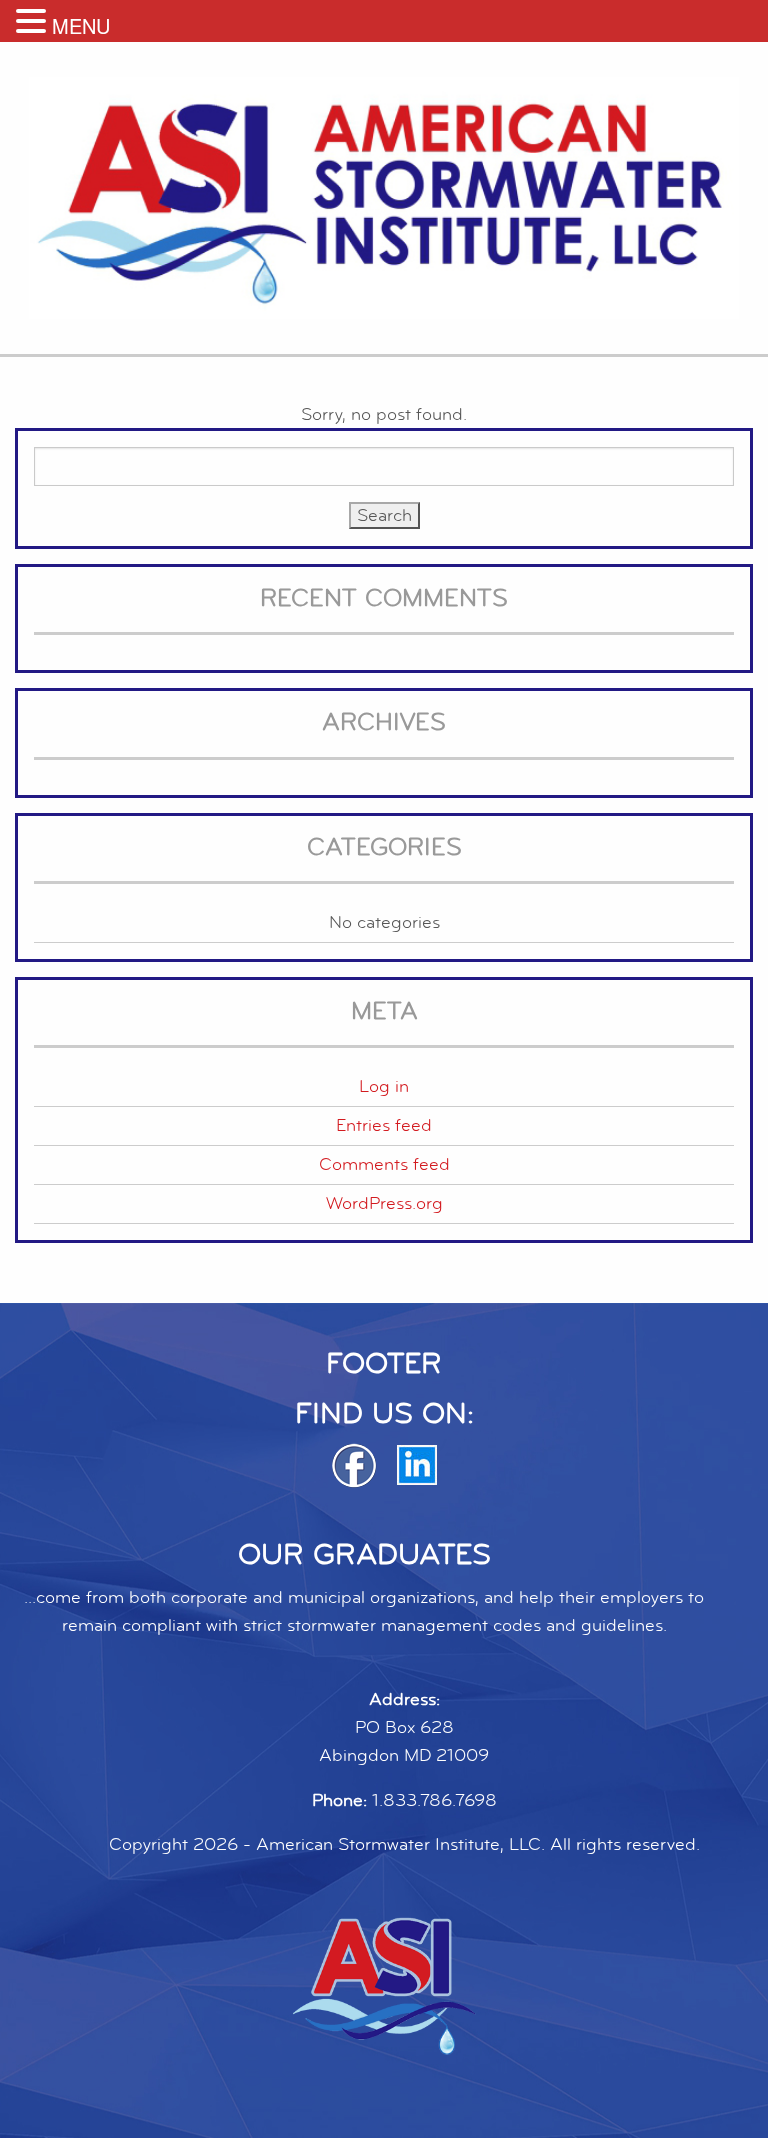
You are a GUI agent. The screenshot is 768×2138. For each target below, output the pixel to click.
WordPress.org (384, 1203)
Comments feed (384, 1164)
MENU (81, 25)
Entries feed (384, 1125)
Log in (384, 1086)
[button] (34, 22)
